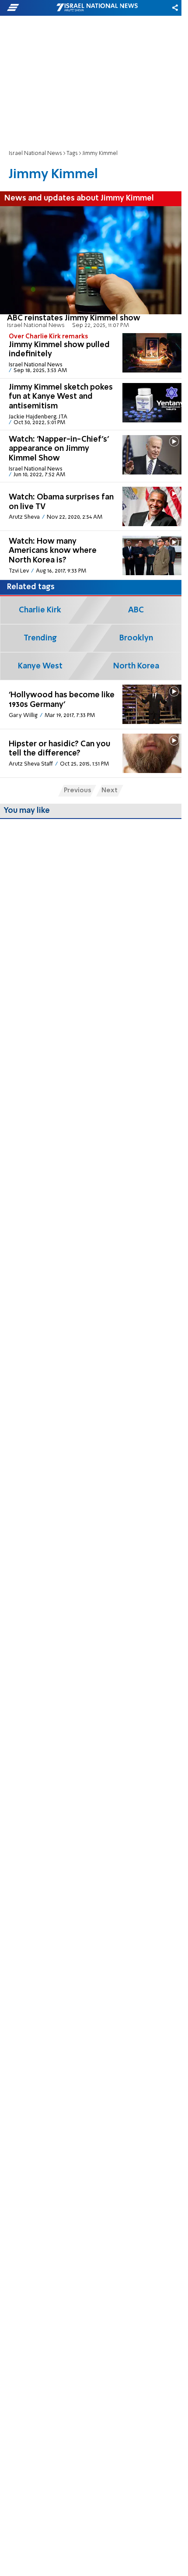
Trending (40, 638)
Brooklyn (136, 638)
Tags (72, 153)
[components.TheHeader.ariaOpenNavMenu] (31, 8)
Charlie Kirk (40, 610)
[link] (91, 267)
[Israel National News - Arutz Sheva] (97, 8)
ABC (136, 610)
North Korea (136, 666)
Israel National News (35, 153)
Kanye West (40, 666)
